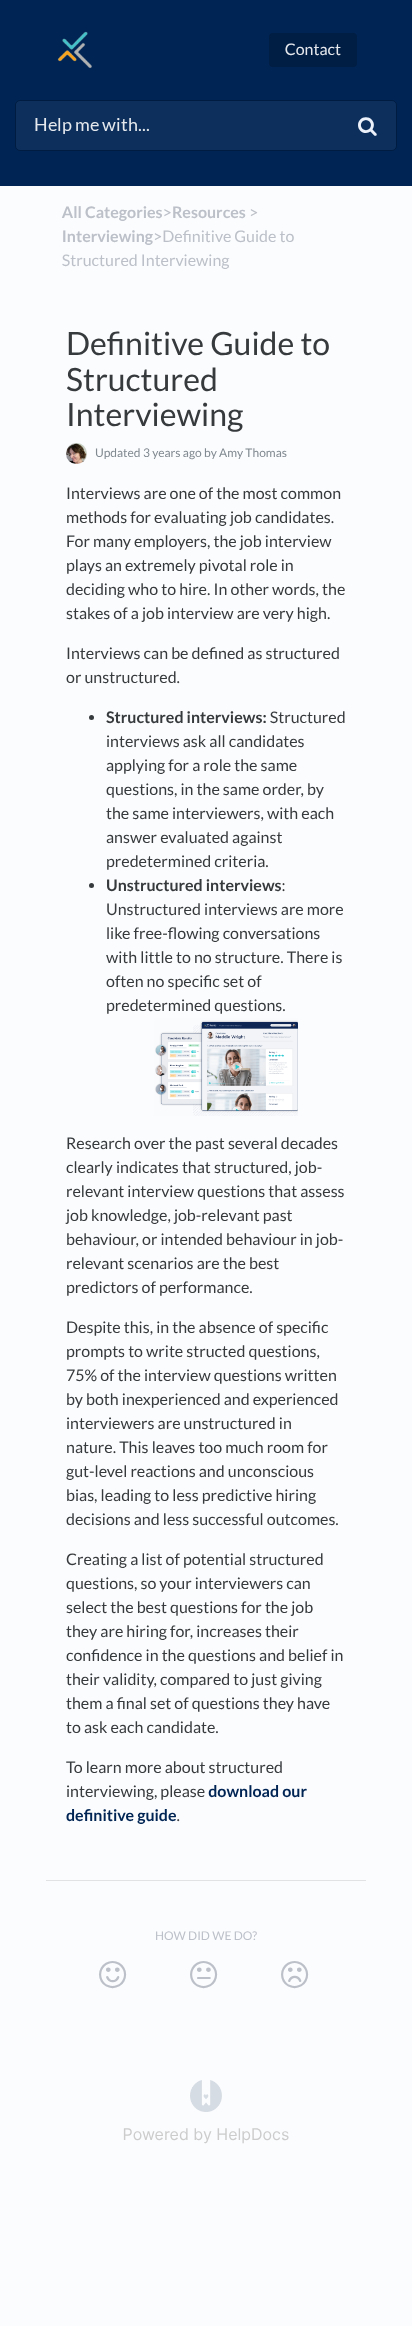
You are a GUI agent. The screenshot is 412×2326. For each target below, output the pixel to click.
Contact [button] (313, 49)
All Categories (112, 212)
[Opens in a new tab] (206, 2094)
